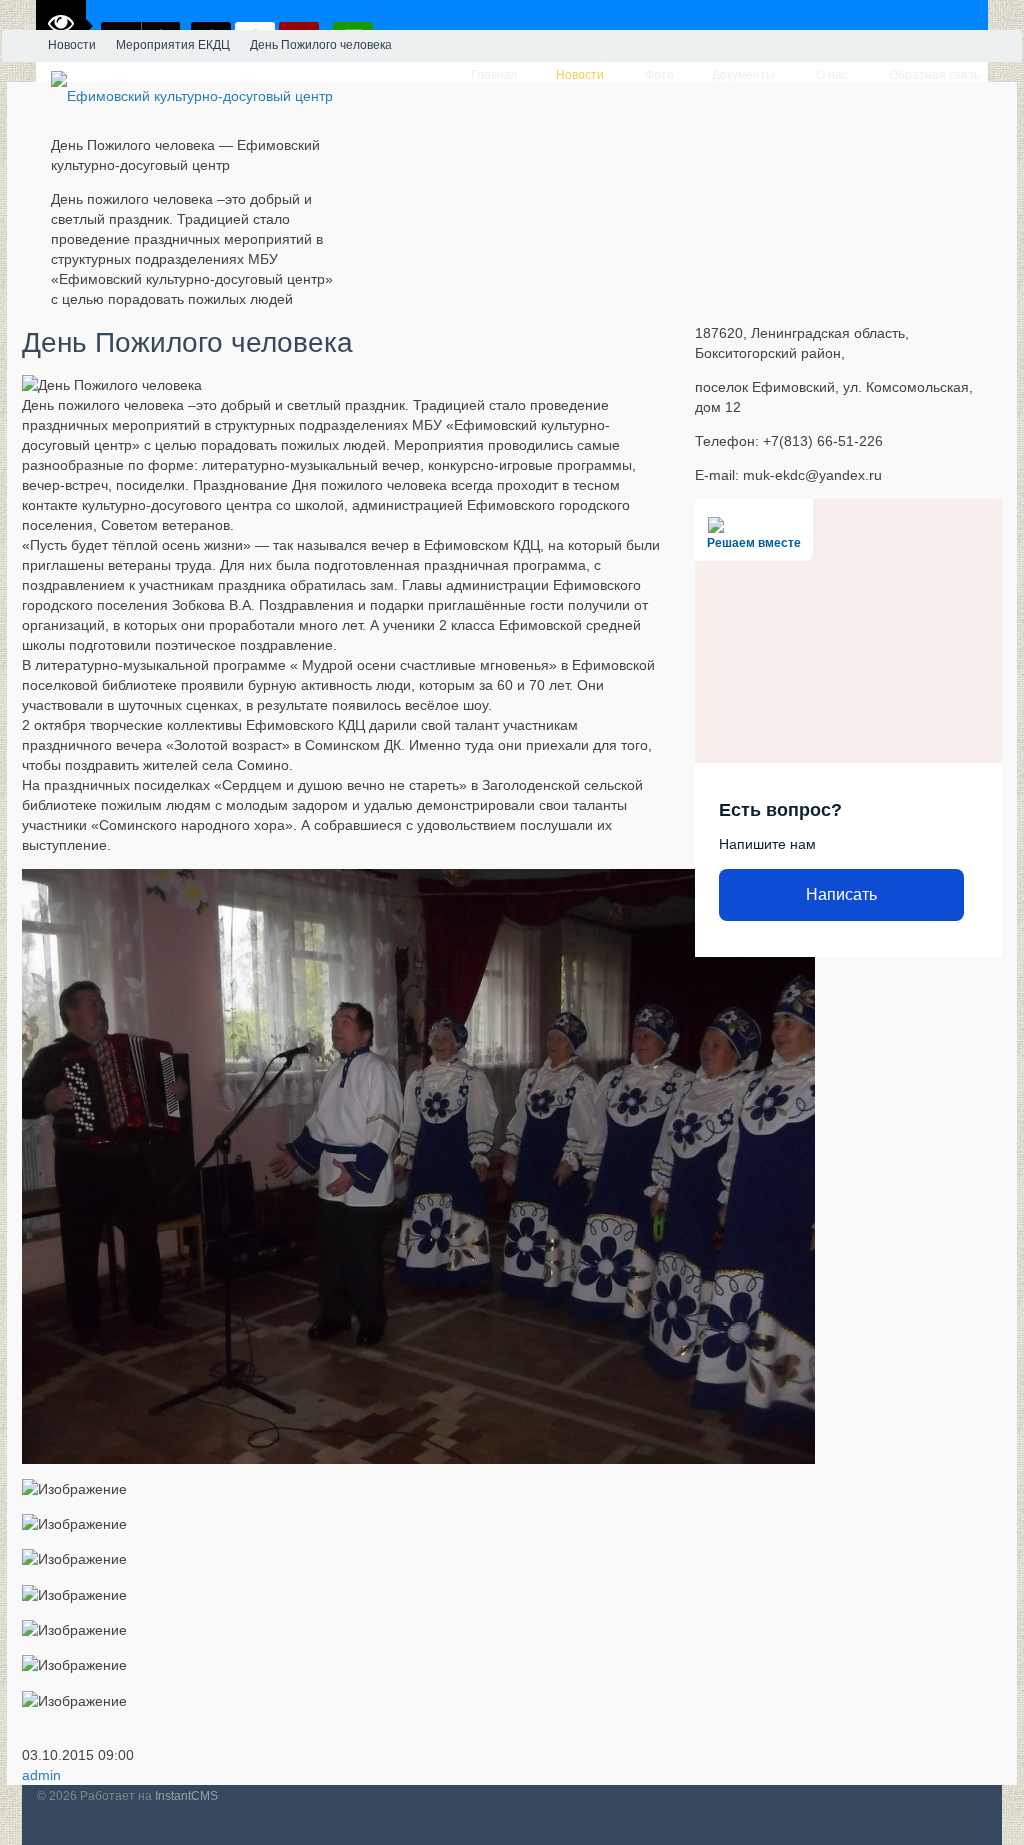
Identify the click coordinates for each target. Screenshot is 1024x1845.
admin (41, 1775)
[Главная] (20, 46)
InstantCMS (186, 1796)
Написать (841, 894)
